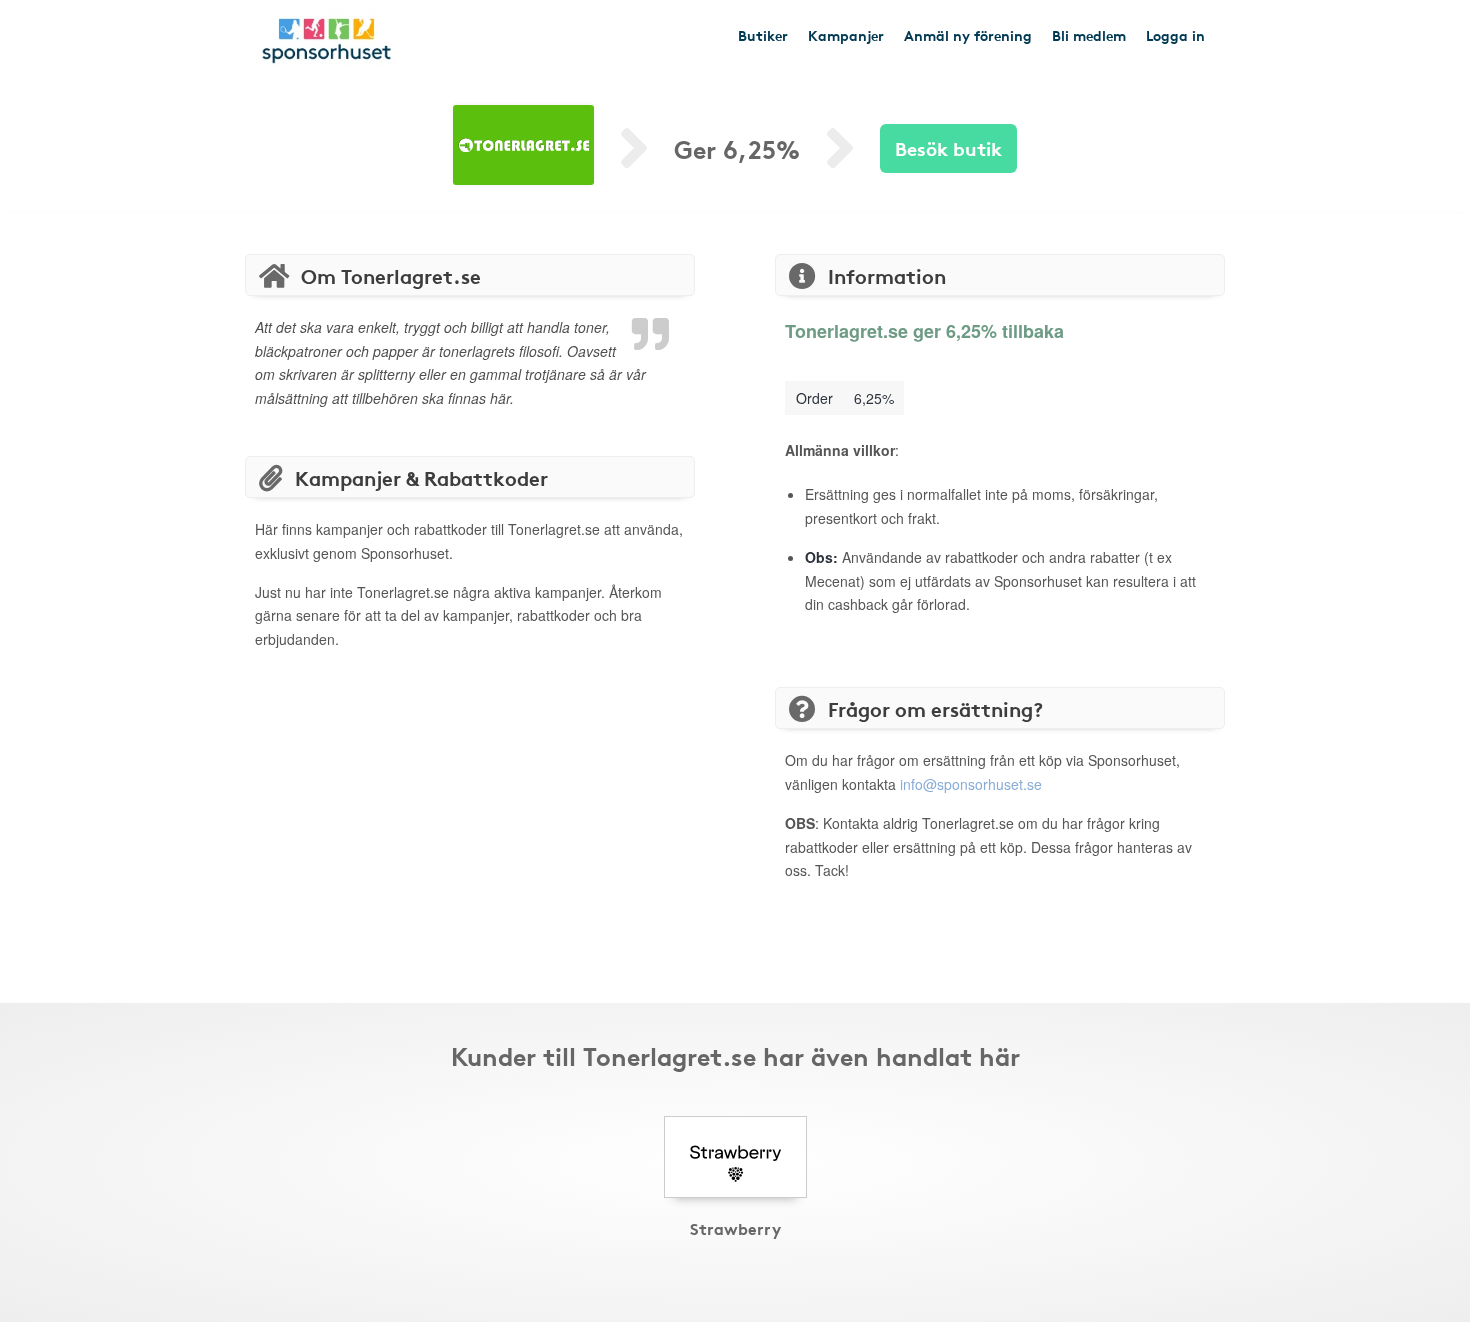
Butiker (763, 35)
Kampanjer (846, 35)
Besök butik (948, 147)
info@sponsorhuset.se (971, 784)
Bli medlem (1089, 35)
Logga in (1175, 35)
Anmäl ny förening (968, 35)
